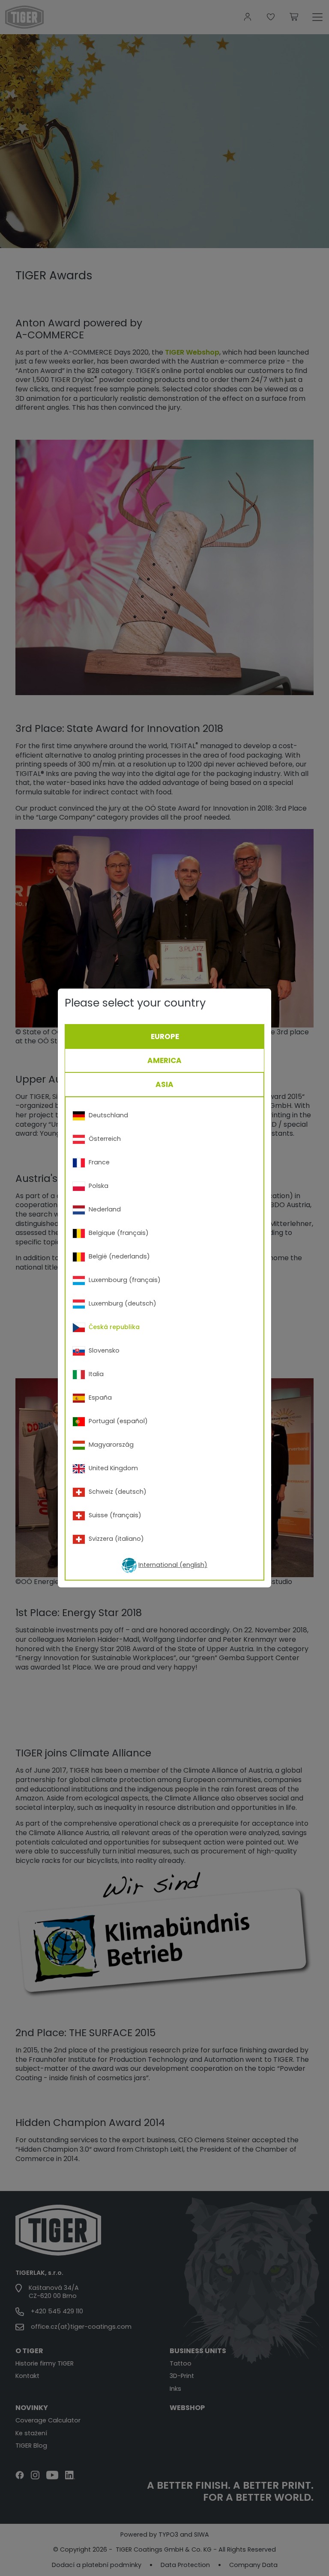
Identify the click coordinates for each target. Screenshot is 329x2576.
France (99, 1162)
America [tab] (164, 1060)
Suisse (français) (115, 1515)
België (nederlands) (119, 1256)
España (100, 1398)
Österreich (105, 1139)
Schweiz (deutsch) (118, 1492)
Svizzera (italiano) (116, 1539)
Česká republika (114, 1327)
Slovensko (104, 1350)
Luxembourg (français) (125, 1280)
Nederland (105, 1209)
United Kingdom (113, 1468)
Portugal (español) (118, 1421)
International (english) (173, 1565)
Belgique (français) (119, 1233)
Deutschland (108, 1115)
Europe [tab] (165, 1036)
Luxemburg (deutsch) (123, 1303)
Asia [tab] (164, 1084)
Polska (99, 1186)
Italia (96, 1374)
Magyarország (111, 1445)
